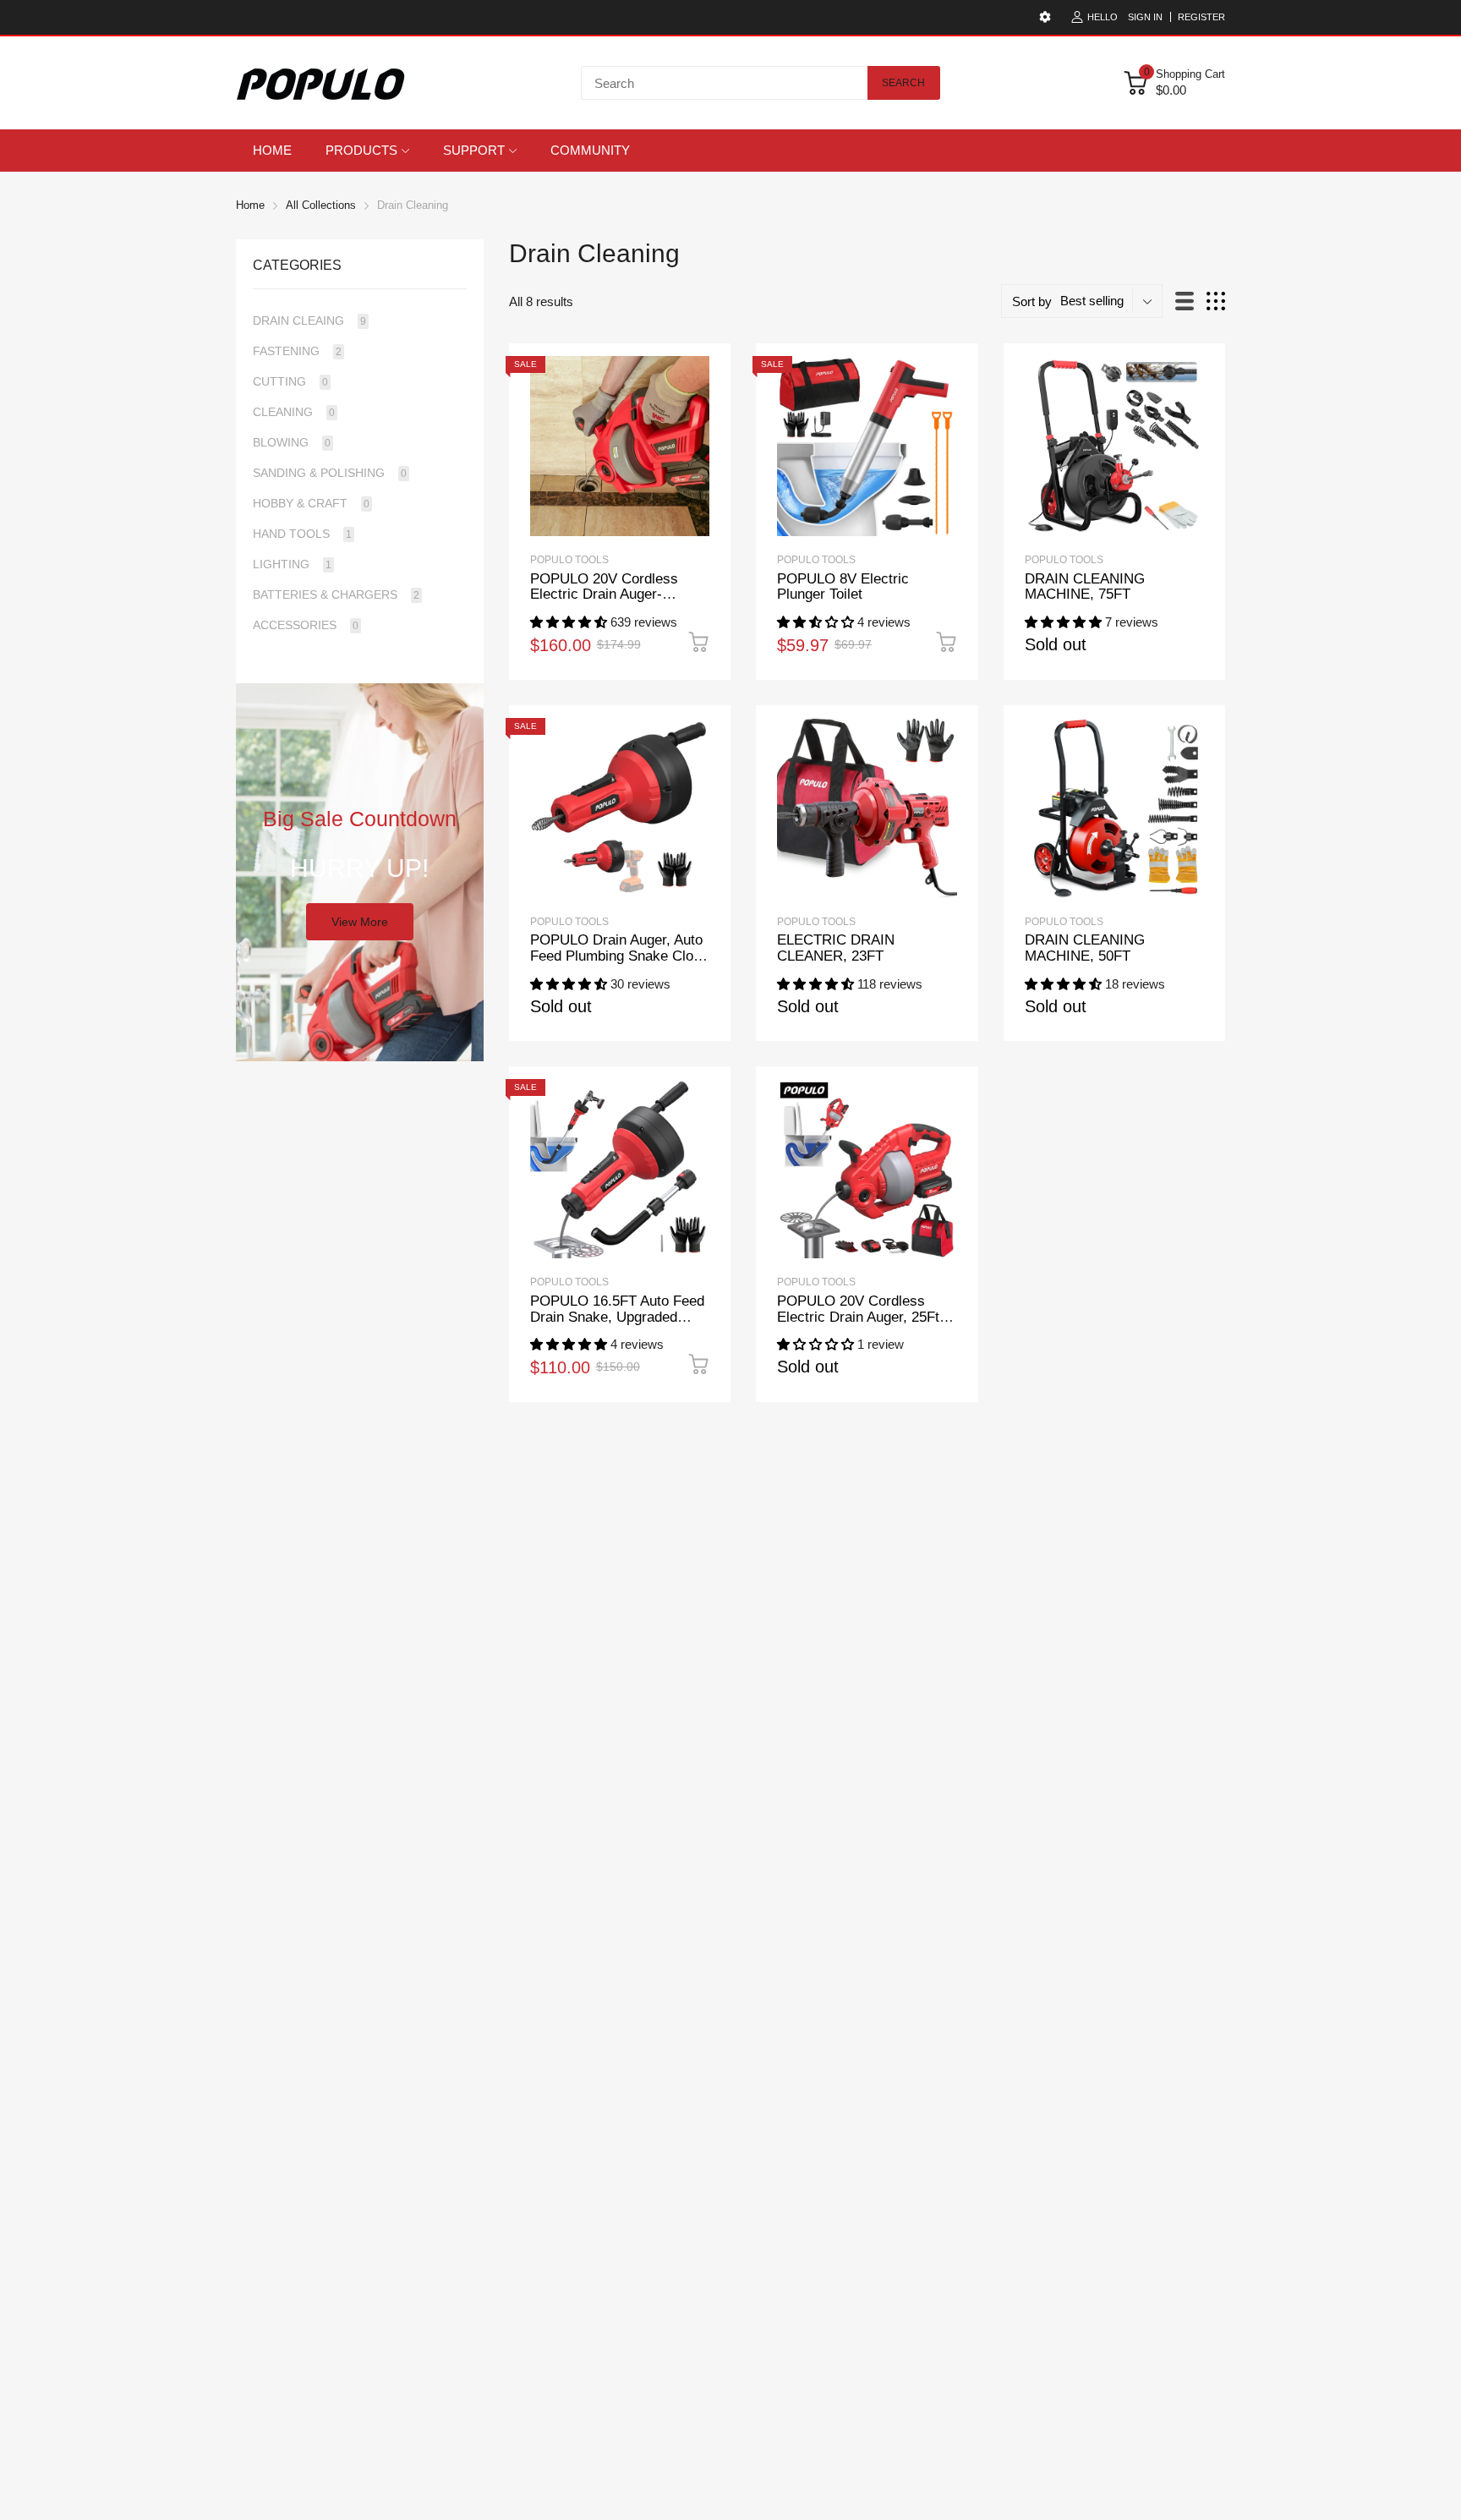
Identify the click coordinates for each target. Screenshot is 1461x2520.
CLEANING (294, 412)
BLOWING (292, 442)
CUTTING (290, 381)
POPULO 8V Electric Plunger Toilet (843, 587)
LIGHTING (292, 564)
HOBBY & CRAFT (311, 503)
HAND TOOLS (302, 534)
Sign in (1145, 17)
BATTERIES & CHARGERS (336, 594)
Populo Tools (1064, 560)
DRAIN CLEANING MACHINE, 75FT (1085, 587)
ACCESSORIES (306, 625)
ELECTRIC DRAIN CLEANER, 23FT (836, 948)
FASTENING (297, 351)
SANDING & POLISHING (330, 473)
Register (1201, 17)
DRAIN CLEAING (309, 320)
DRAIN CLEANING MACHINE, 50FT (1085, 948)
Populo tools (569, 560)
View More (360, 922)
